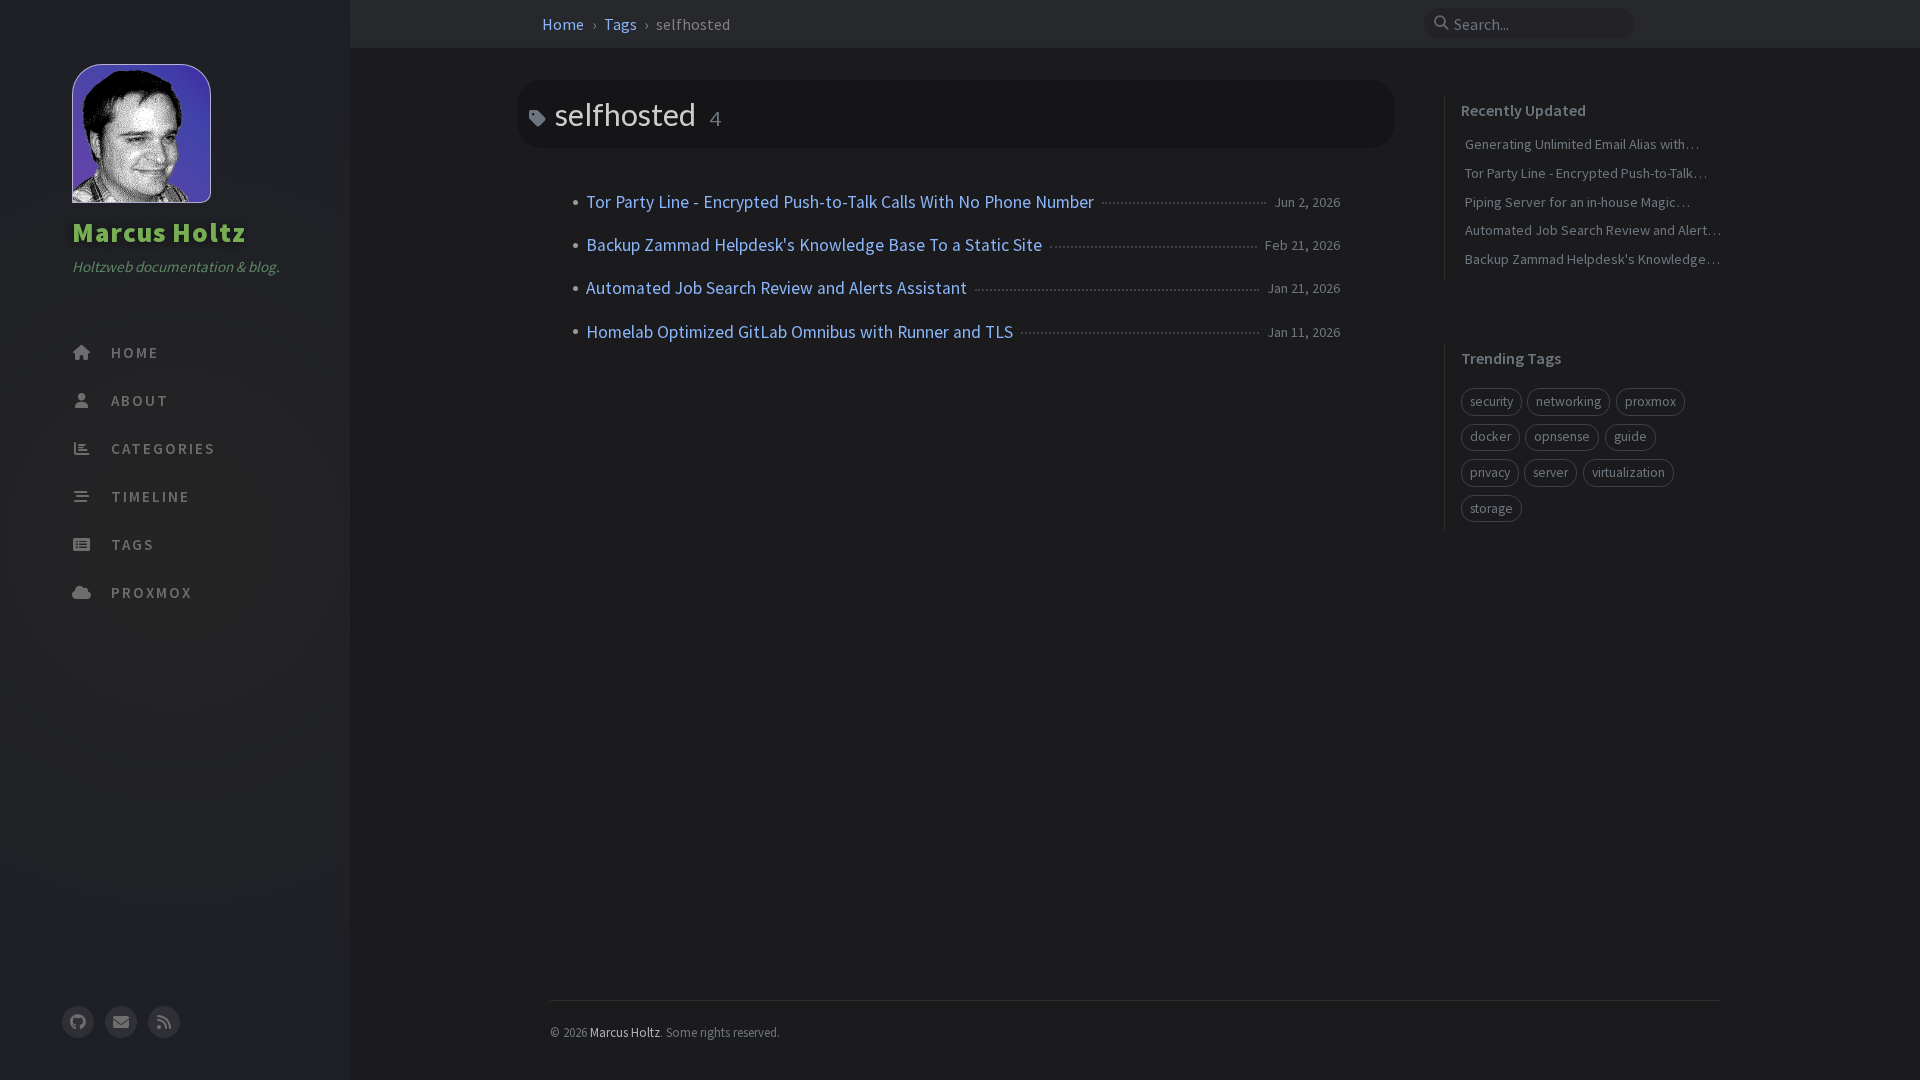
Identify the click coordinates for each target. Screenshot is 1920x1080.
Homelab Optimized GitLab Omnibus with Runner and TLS (799, 332)
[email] (121, 1022)
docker (1490, 436)
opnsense (1562, 436)
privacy (1490, 472)
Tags (622, 24)
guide (1630, 436)
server (1550, 472)
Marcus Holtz (159, 232)
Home (564, 24)
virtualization (1628, 472)
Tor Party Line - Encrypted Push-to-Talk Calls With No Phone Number (840, 202)
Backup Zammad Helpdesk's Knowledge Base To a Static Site (814, 245)
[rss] (164, 1022)
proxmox (1650, 401)
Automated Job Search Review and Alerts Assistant (776, 288)
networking (1568, 401)
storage (1491, 508)
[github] (77, 1022)
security (1491, 401)
